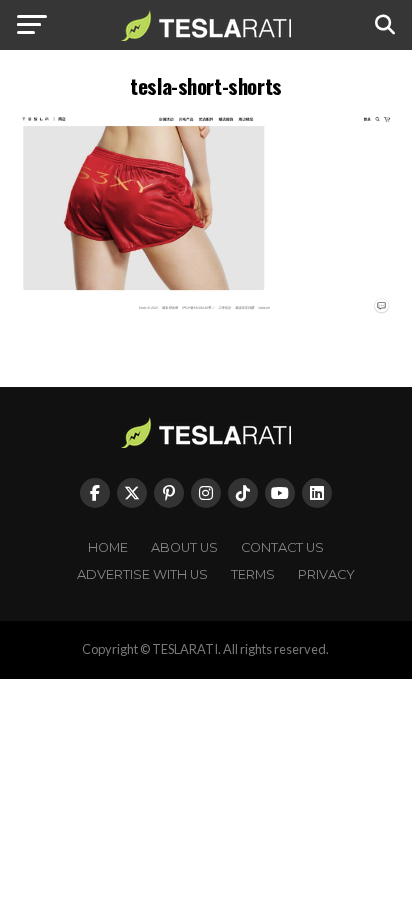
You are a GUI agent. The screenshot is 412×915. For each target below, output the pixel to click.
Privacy (326, 574)
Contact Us (282, 547)
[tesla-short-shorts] (206, 313)
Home (108, 547)
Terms (253, 574)
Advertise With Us (142, 574)
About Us (184, 547)
